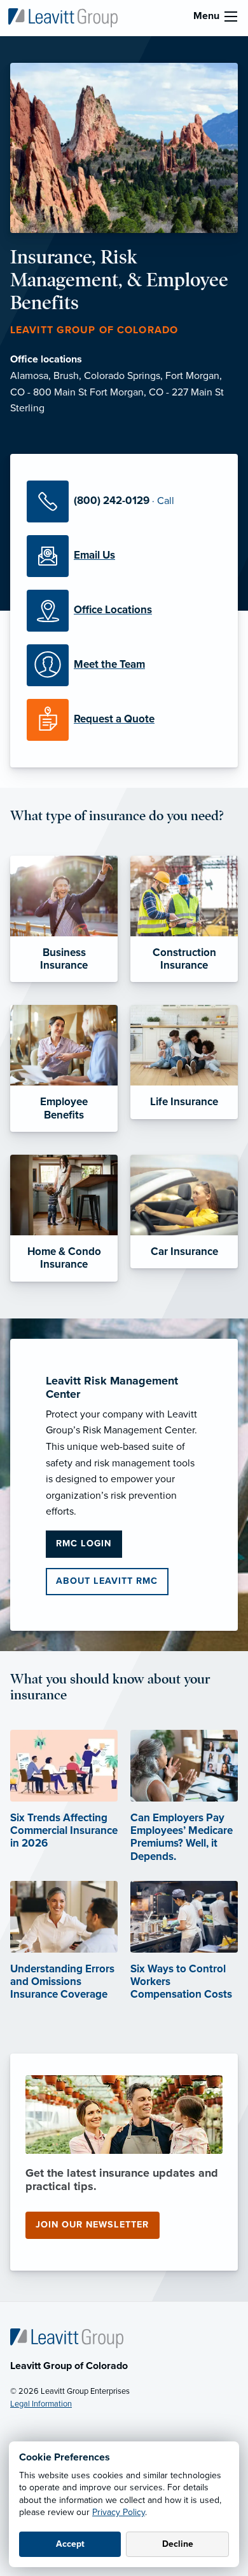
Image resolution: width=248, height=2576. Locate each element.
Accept (70, 2544)
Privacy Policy (119, 2512)
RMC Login (84, 1544)
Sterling (27, 408)
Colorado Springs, (125, 376)
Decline (178, 2544)
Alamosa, (32, 376)
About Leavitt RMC (107, 1581)
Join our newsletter (92, 2225)
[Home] (67, 2337)
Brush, (69, 376)
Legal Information (41, 2404)
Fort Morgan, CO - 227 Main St (157, 392)
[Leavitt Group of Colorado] (63, 17)
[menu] (231, 17)
